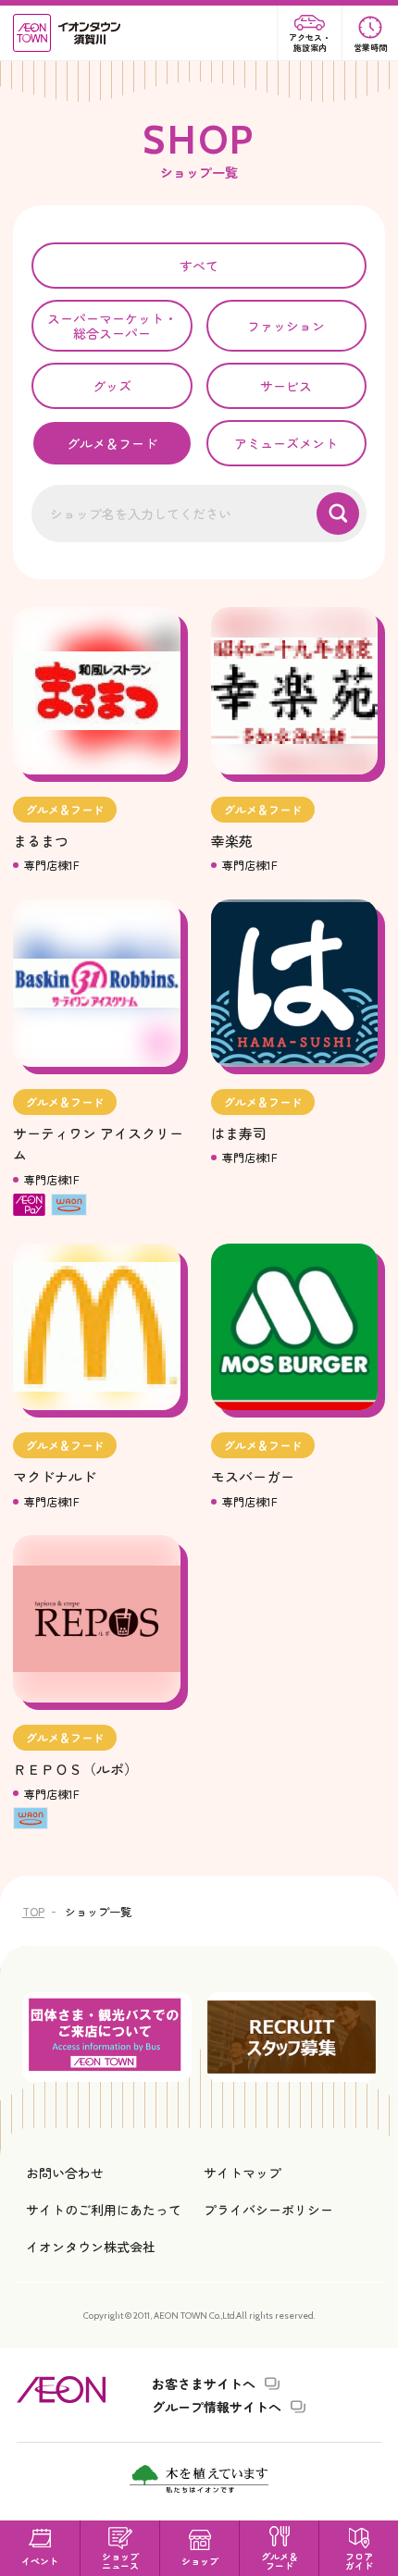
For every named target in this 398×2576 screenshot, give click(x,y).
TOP (33, 1911)
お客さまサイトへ (204, 2384)
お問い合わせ (65, 2173)
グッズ (112, 386)
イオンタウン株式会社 (91, 2247)
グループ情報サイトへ (217, 2407)
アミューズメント (286, 443)
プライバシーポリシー (268, 2210)
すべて (199, 266)
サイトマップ (243, 2173)
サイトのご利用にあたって (104, 2210)
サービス (286, 386)
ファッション (286, 326)
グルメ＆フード (112, 443)
